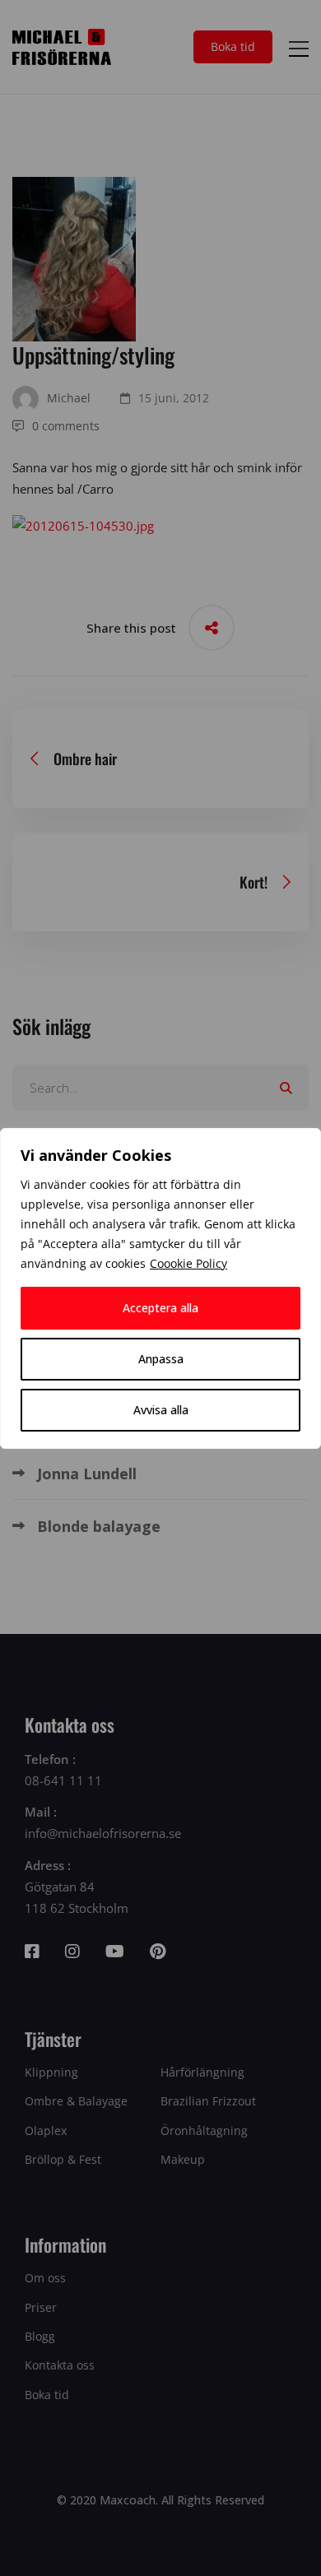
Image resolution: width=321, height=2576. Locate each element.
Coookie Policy (188, 1263)
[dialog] (160, 1288)
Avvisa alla (161, 1410)
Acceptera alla (160, 1308)
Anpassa (161, 1359)
